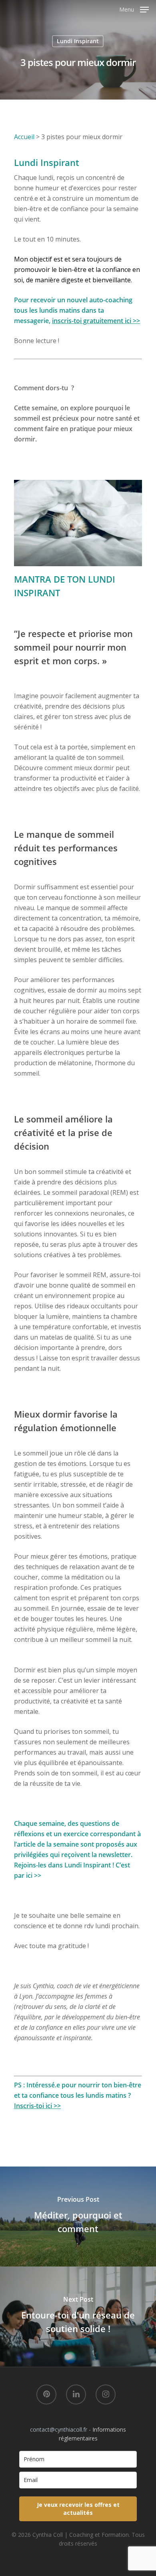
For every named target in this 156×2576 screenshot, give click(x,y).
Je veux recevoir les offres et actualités (78, 2509)
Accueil (24, 137)
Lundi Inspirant (78, 41)
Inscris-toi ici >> (37, 2106)
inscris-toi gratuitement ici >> (96, 321)
